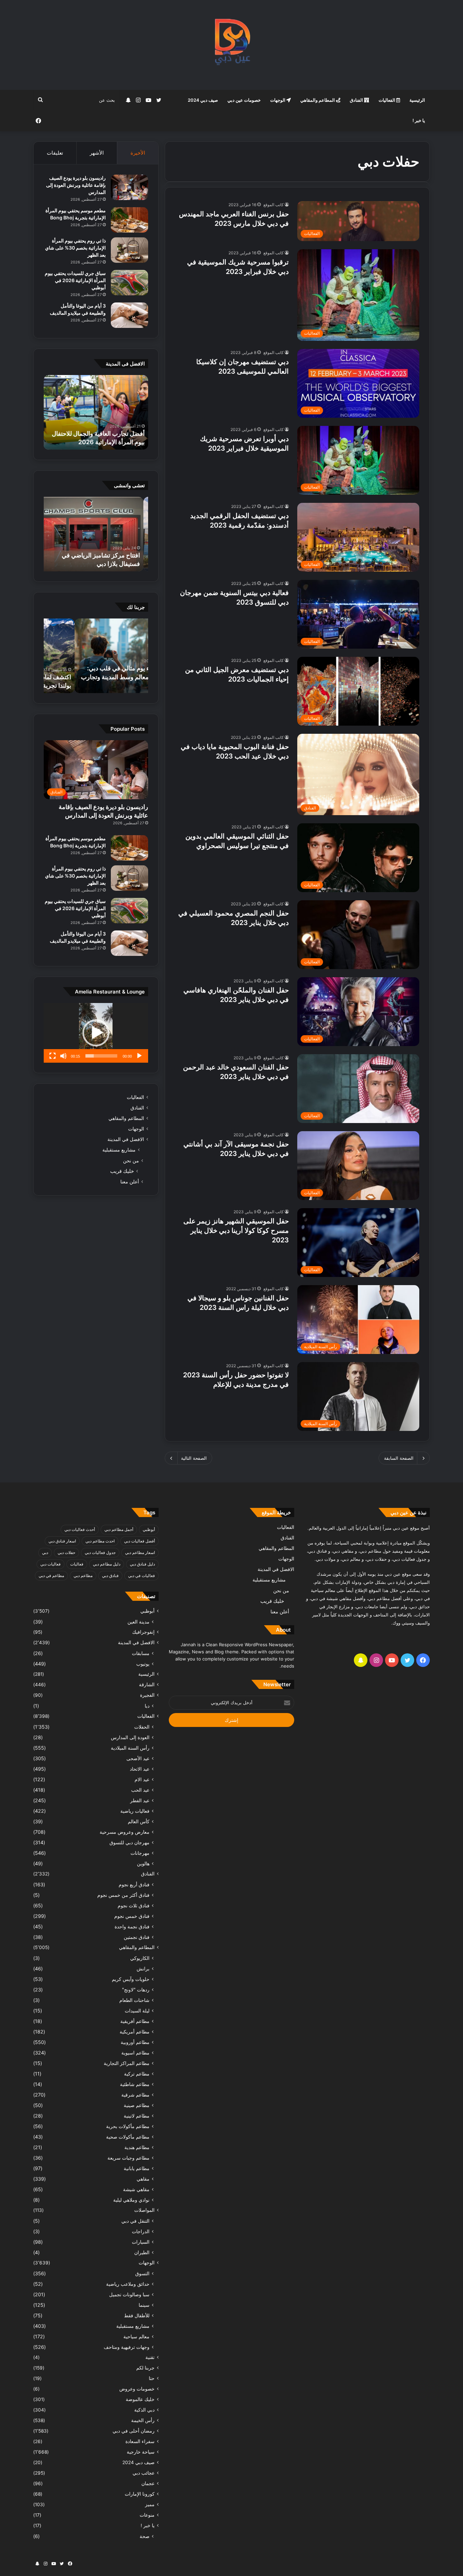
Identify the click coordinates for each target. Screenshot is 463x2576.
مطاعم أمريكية (135, 2032)
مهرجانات (140, 1853)
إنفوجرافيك (143, 1632)
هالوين (143, 1863)
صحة (145, 2536)
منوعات (147, 2515)
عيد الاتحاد (140, 1769)
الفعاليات (387, 100)
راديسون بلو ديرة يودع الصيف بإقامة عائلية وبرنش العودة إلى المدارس (76, 185)
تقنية (150, 2357)
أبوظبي (149, 1529)
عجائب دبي (144, 2473)
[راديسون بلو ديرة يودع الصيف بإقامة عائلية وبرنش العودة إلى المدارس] (129, 187)
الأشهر (97, 153)
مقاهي (143, 2179)
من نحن (131, 1161)
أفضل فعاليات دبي (139, 1541)
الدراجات (141, 2231)
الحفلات (142, 1727)
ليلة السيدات (137, 2011)
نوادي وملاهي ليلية (131, 2200)
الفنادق (357, 100)
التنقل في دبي (135, 2221)
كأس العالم (139, 1821)
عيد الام (142, 1779)
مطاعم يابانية (137, 2168)
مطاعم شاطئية (135, 2084)
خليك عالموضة (140, 2399)
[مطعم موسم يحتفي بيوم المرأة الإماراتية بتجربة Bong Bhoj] (129, 220)
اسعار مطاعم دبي (140, 1552)
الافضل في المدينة (126, 1139)
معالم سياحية (136, 2336)
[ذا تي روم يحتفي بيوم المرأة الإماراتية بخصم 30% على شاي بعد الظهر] (129, 250)
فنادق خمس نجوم (132, 1916)
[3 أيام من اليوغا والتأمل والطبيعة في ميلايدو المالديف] (129, 315)
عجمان (148, 2483)
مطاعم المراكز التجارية (127, 2063)
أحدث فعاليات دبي (80, 1529)
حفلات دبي (66, 1552)
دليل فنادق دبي (142, 1564)
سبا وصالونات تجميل (129, 2294)
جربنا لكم (145, 2368)
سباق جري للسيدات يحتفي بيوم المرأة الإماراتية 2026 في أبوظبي (75, 280)
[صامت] (63, 1056)
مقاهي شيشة (136, 2189)
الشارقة (147, 1685)
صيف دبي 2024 (203, 100)
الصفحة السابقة (399, 1458)
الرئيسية (417, 100)
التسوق (142, 2273)
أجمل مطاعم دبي (119, 1529)
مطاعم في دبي (51, 1576)
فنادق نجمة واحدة (132, 1926)
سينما (144, 2305)
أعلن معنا (130, 1182)
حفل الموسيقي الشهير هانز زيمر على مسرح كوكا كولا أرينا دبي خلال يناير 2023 (236, 1231)
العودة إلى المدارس (130, 1737)
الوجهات (278, 100)
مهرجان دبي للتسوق (129, 1842)
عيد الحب (140, 1790)
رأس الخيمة (143, 2420)
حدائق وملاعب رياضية (128, 2284)
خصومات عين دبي (244, 100)
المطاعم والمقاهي (318, 100)
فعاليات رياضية (135, 1811)
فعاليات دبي (51, 1564)
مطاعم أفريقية (135, 2021)
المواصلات (144, 2210)
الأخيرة (138, 153)
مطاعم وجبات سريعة (128, 2158)
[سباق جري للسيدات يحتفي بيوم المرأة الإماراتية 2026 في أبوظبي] (129, 283)
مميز (150, 2504)
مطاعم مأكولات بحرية (128, 2126)
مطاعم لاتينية (137, 2116)
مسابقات (141, 1653)
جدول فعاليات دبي (100, 1552)
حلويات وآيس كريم (131, 1979)
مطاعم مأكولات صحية (128, 2137)
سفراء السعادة (140, 2441)
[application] (96, 1033)
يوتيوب (143, 1664)
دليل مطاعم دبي (107, 1564)
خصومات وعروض (137, 2389)
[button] (96, 1033)
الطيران (142, 2252)
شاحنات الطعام (134, 2000)
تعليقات (55, 153)
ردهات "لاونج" (136, 1990)
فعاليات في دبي (142, 1576)
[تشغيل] (139, 1056)
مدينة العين (138, 1622)
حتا (152, 2378)
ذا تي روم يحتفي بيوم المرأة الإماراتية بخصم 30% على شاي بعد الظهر (75, 248)
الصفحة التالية (194, 1458)
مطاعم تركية (137, 2074)
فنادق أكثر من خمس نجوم (123, 1895)
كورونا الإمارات (140, 2494)
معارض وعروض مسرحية (125, 1832)
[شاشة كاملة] (53, 1056)
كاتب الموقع (274, 205)
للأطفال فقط (137, 2315)
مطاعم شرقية (135, 2095)
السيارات (141, 2242)
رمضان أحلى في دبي (134, 2431)
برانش (143, 1969)
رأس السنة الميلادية (130, 1748)
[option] (96, 412)
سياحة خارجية (141, 2452)
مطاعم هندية (137, 2147)
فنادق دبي (110, 1576)
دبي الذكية (144, 2410)
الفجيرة (147, 1695)
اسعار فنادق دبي (62, 1541)
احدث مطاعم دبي (100, 1541)
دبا (147, 1706)
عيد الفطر (140, 1800)
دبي (45, 1552)
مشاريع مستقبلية (119, 1150)
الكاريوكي (140, 1958)
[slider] (101, 1056)
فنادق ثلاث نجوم (134, 1905)
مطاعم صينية (137, 2105)
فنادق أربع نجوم (134, 1884)
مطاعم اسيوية (135, 2053)
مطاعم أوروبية (135, 2042)
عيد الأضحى (138, 1758)
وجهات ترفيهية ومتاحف (127, 2347)
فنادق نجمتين (137, 1937)
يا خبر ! (419, 120)
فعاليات (77, 1564)
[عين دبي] (232, 45)
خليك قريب (122, 1171)
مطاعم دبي (83, 1576)
